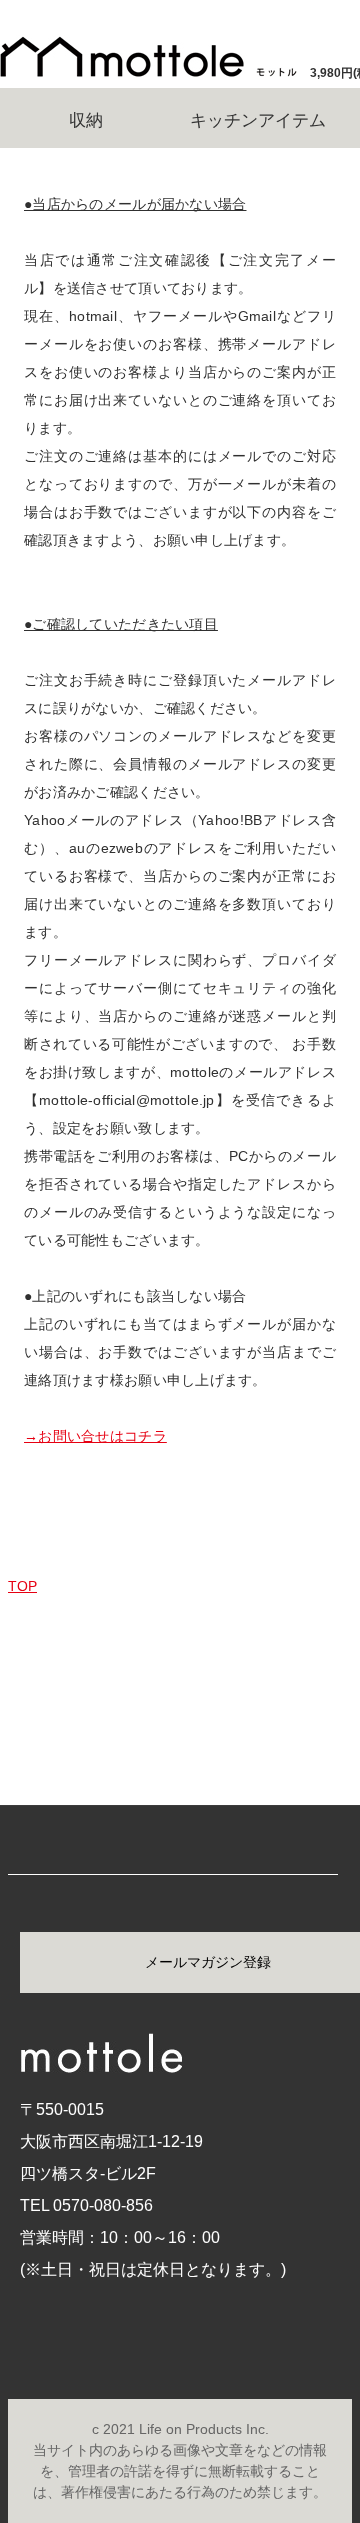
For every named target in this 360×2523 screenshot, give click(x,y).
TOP (22, 1586)
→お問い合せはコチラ (95, 1436)
